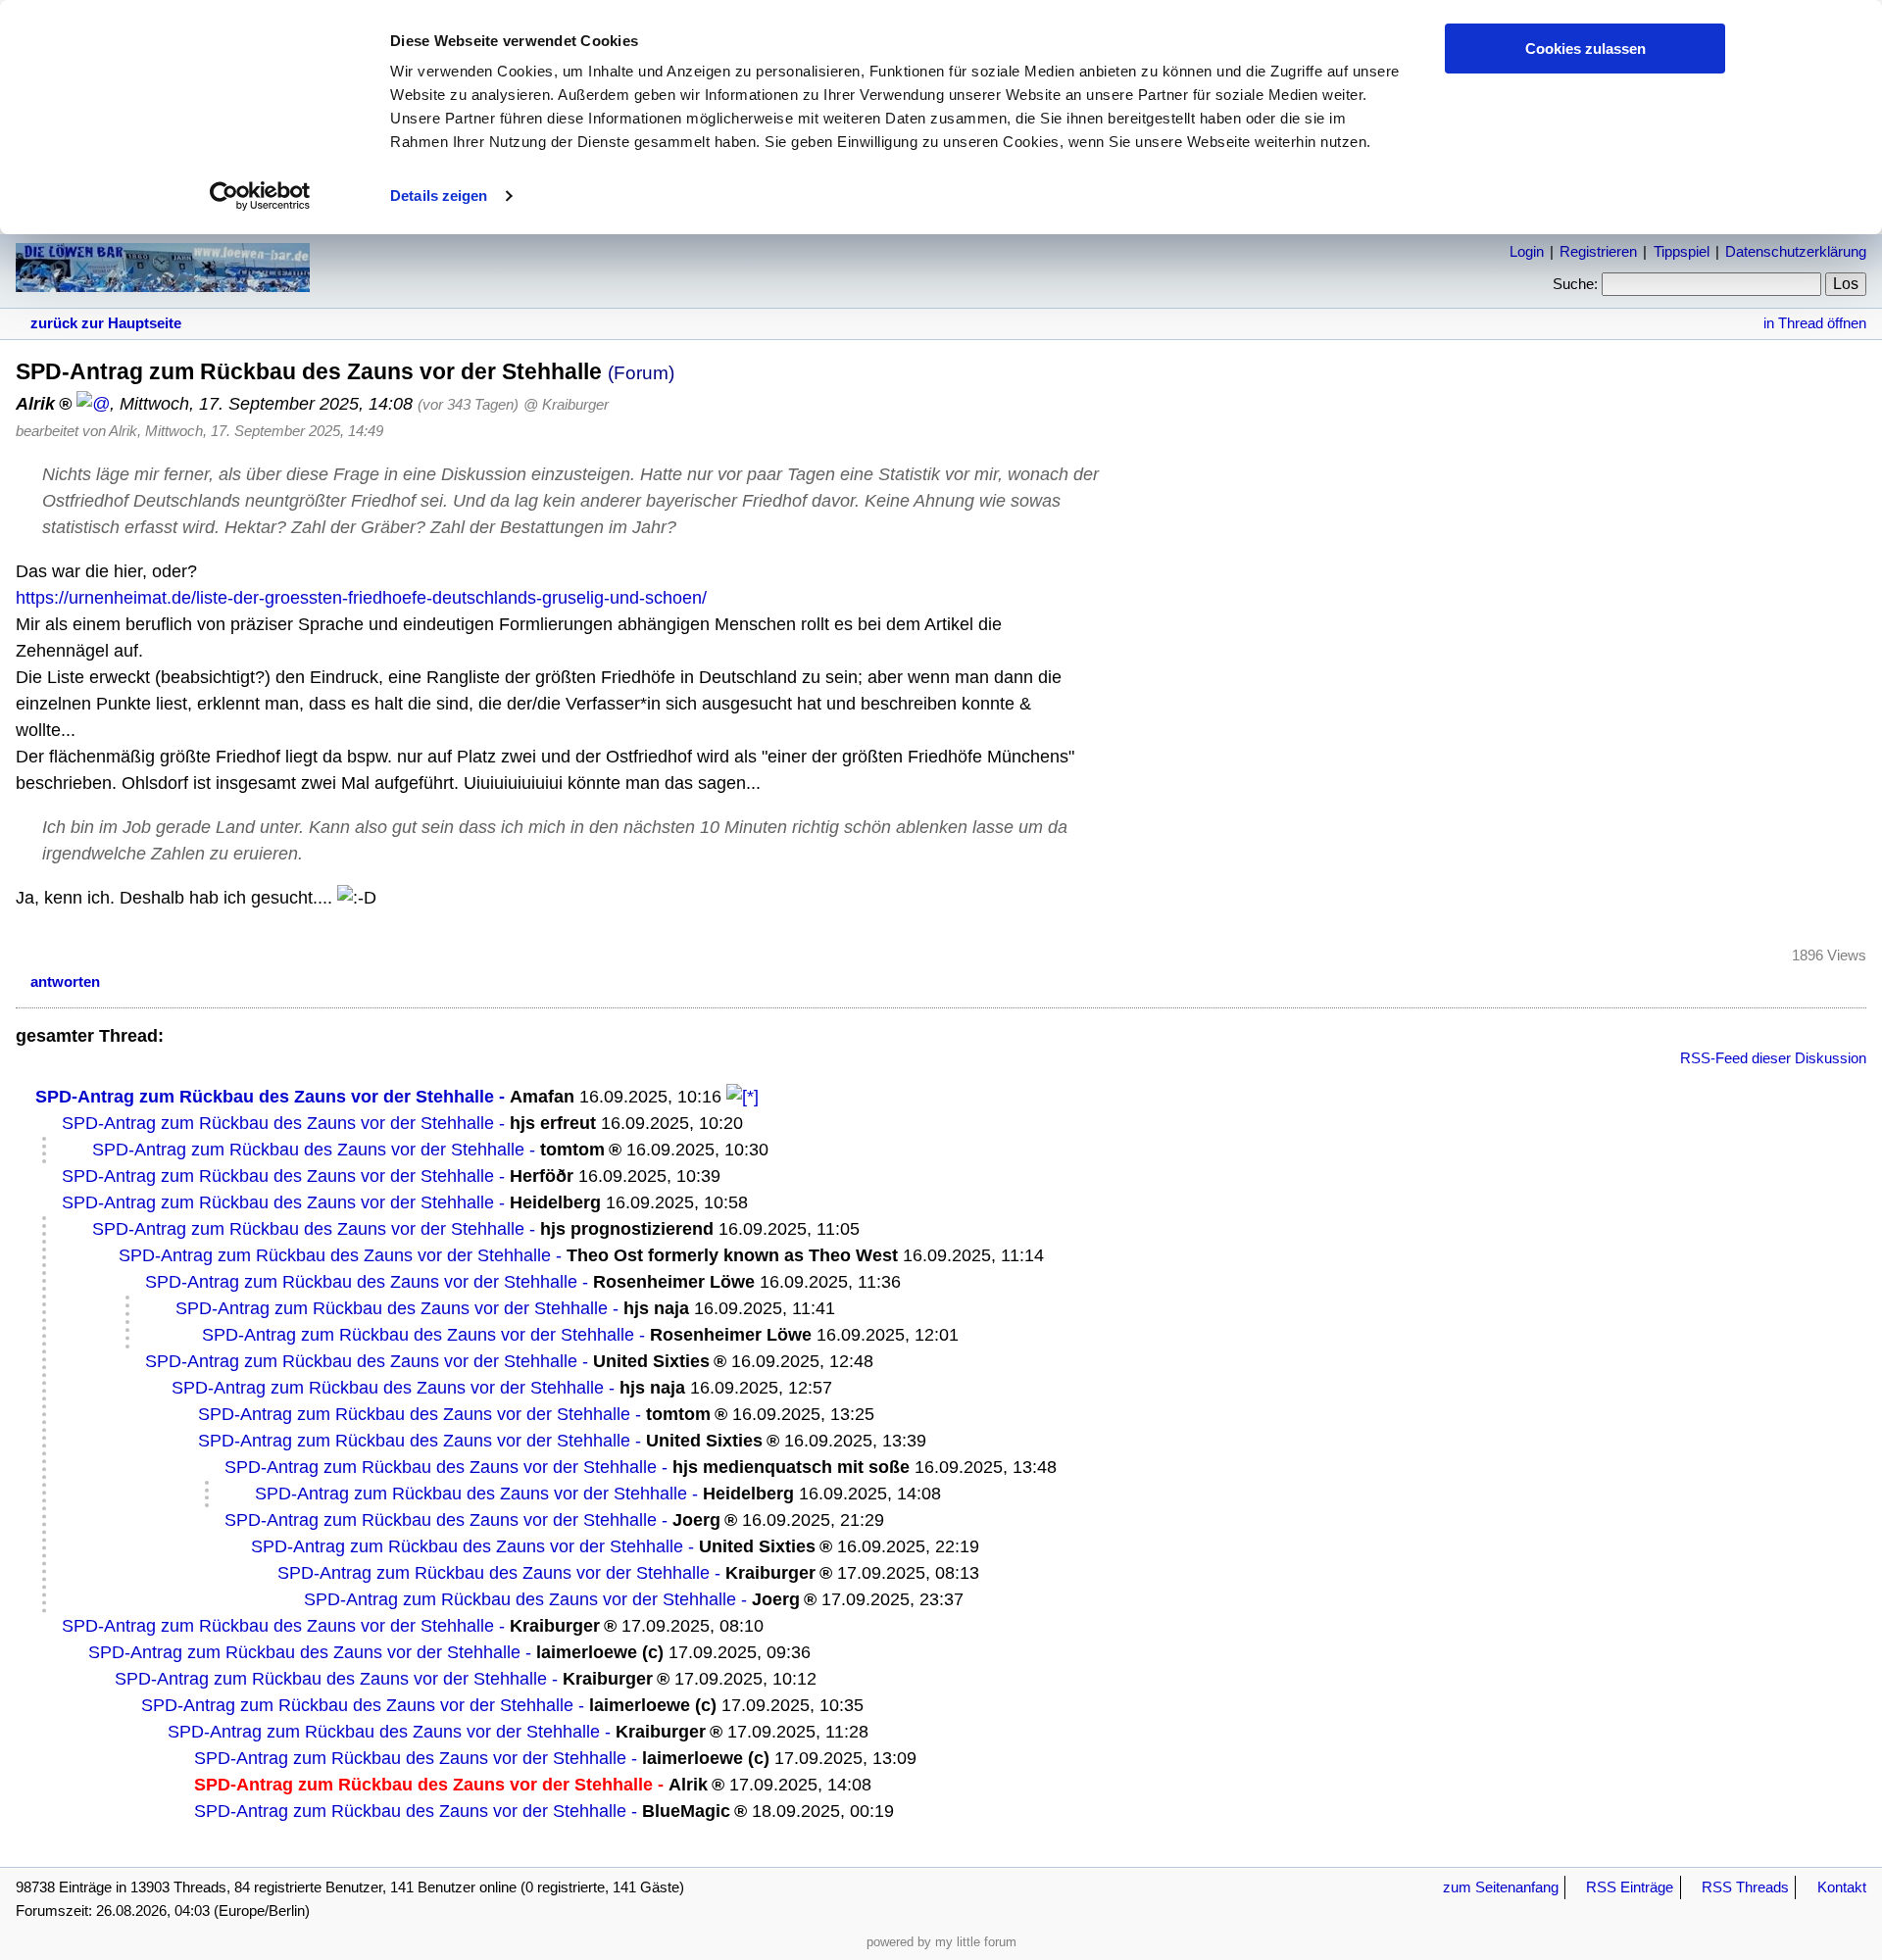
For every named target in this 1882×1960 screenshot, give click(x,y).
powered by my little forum (941, 1942)
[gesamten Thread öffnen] (743, 1097)
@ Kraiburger (566, 404)
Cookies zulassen (1585, 49)
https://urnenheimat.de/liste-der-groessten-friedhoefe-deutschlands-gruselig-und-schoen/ (361, 598)
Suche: (1575, 284)
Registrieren (1598, 251)
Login (1527, 251)
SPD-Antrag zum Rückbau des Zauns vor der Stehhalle (265, 1097)
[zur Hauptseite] (163, 282)
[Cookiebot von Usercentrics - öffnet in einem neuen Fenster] (260, 196)
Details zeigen (439, 196)
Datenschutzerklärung (1796, 251)
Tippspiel (1682, 251)
